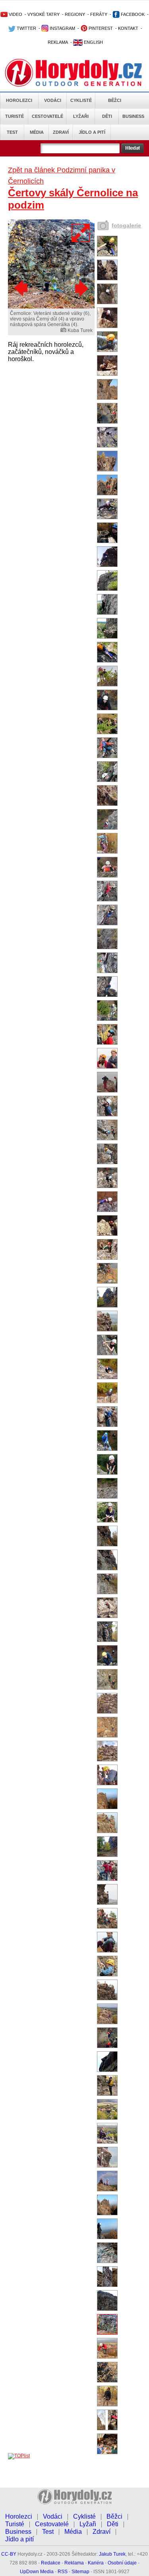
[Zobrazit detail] (107, 255)
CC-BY (9, 2554)
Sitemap (80, 2572)
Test (12, 132)
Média (37, 132)
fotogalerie (126, 225)
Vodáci (53, 100)
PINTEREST (100, 28)
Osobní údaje (122, 2563)
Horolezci (19, 100)
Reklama (74, 2563)
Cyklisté (81, 100)
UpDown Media (37, 2572)
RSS (63, 2572)
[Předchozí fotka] (22, 288)
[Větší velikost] (81, 233)
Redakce (51, 2563)
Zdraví (61, 132)
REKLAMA (58, 42)
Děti (107, 116)
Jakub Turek (112, 2554)
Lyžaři (81, 116)
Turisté (15, 116)
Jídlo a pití (92, 132)
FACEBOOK (132, 14)
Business (133, 116)
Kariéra (96, 2563)
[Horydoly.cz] (74, 71)
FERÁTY (99, 14)
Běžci (115, 100)
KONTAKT (128, 28)
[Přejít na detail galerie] (51, 307)
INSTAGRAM (62, 28)
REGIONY (75, 14)
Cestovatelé (47, 116)
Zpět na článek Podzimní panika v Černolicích (62, 176)
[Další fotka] (81, 288)
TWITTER (26, 28)
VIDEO (15, 14)
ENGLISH (93, 42)
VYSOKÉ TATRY (44, 14)
